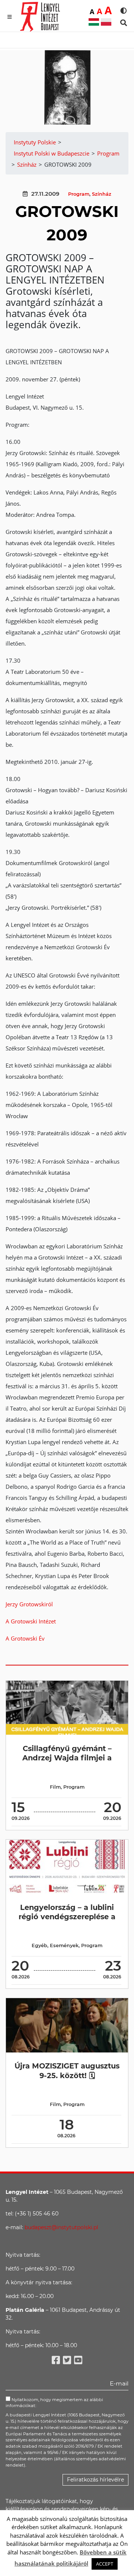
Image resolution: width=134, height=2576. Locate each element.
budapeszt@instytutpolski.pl (61, 2227)
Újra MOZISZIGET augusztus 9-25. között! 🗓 (67, 2071)
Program (79, 194)
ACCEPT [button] (105, 2564)
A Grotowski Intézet (31, 1621)
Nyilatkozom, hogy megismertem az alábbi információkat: (54, 2403)
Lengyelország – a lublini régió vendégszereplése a (67, 1912)
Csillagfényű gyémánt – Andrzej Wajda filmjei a (67, 1753)
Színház (102, 194)
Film (55, 1787)
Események (64, 1945)
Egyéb (39, 1945)
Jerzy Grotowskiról (29, 1604)
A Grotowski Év (25, 1638)
